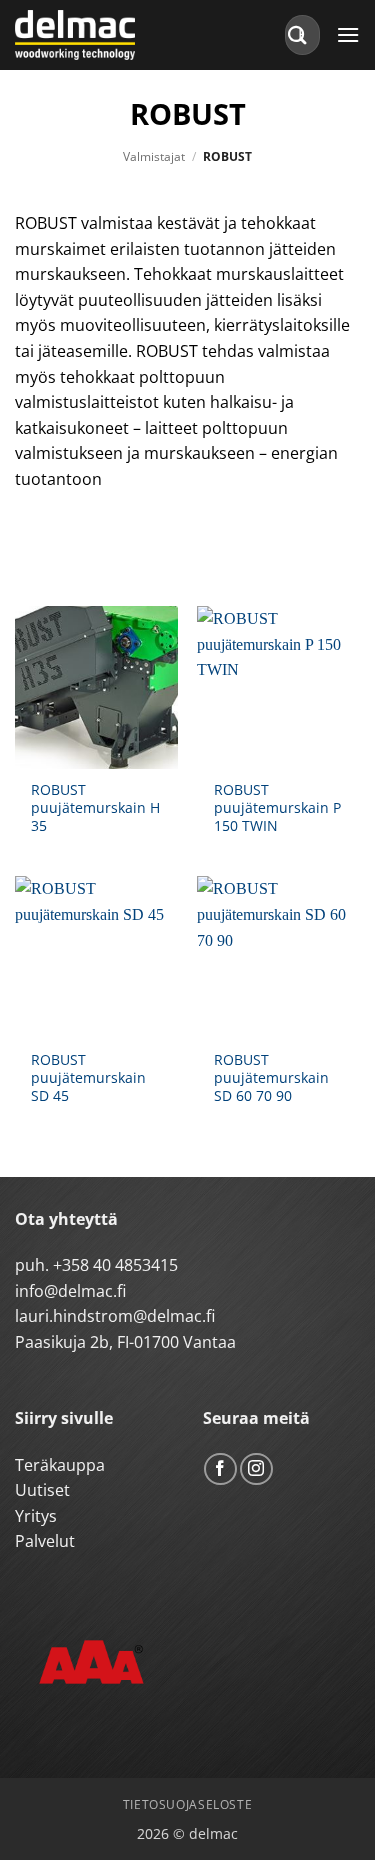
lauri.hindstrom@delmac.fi (115, 1316)
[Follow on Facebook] (220, 1469)
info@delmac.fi (70, 1291)
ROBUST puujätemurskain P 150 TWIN (277, 807)
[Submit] (298, 34)
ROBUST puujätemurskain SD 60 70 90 (271, 1077)
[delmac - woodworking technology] (105, 35)
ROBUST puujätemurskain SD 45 (88, 1077)
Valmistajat (154, 156)
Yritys (36, 1516)
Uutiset (42, 1490)
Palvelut (45, 1541)
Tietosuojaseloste (187, 1804)
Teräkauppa (60, 1465)
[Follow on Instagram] (256, 1469)
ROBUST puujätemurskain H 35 (95, 807)
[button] (348, 34)
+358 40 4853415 (115, 1265)
